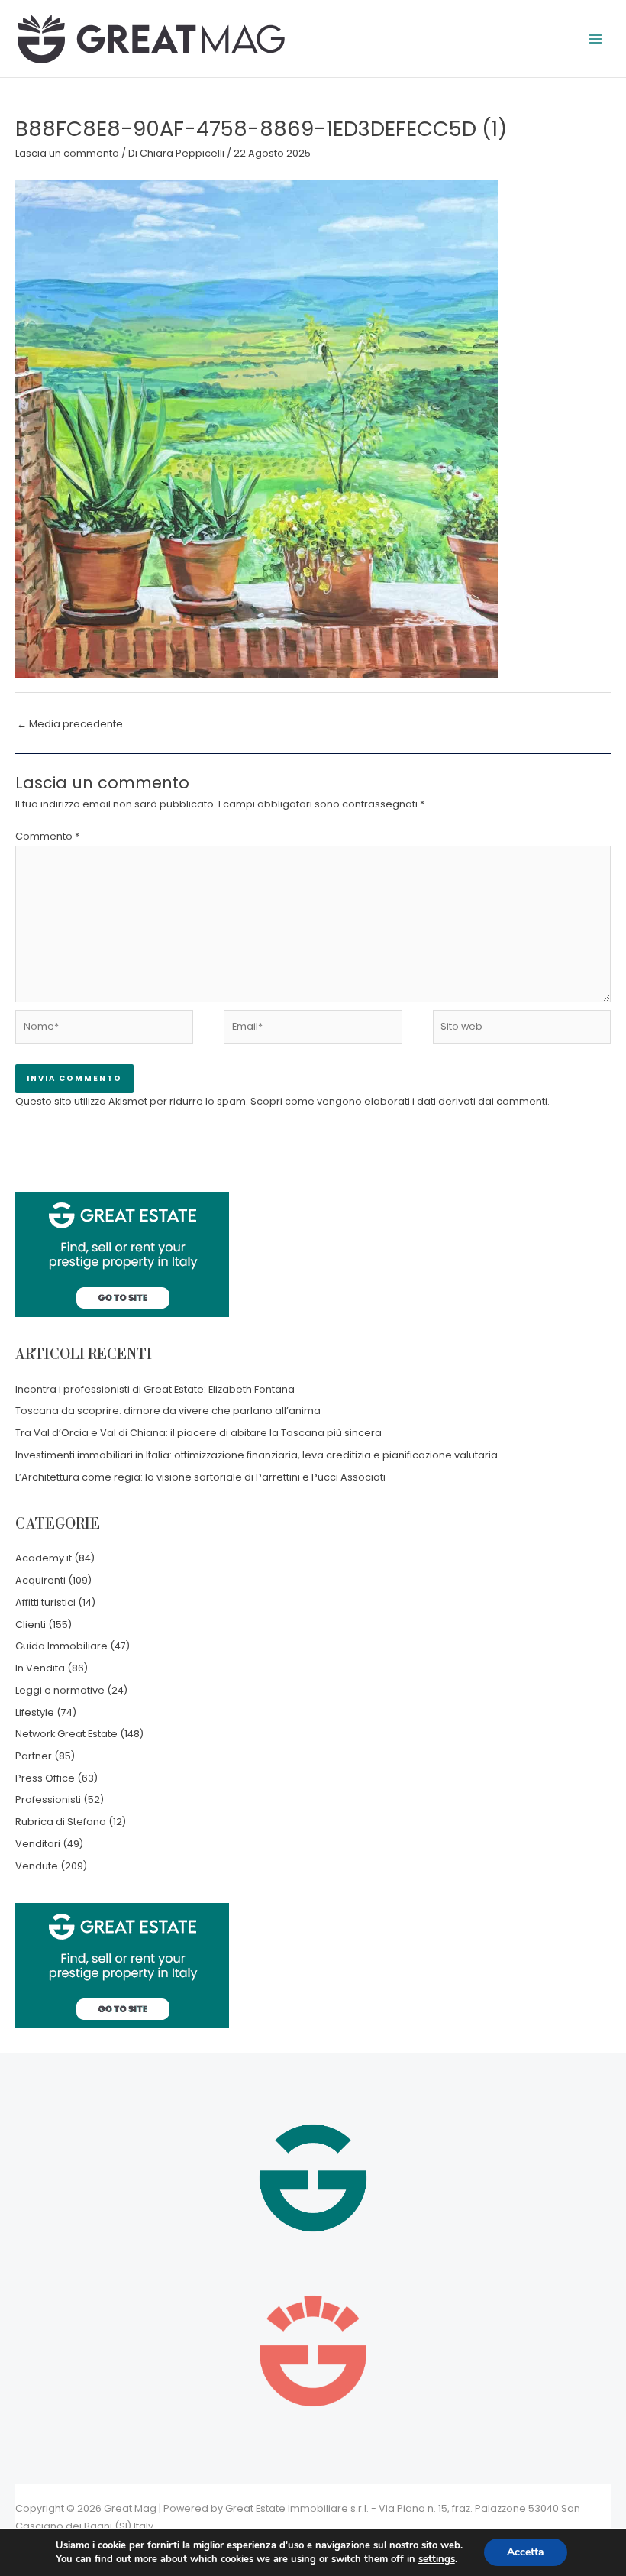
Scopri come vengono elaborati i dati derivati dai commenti (399, 1101)
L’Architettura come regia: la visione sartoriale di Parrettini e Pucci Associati (200, 1477)
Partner (34, 1756)
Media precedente (70, 724)
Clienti (31, 1625)
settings (437, 2559)
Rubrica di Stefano (61, 1822)
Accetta (526, 2552)
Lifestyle (35, 1712)
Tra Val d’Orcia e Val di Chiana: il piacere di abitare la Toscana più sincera (198, 1433)
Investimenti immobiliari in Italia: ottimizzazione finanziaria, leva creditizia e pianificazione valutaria (257, 1455)
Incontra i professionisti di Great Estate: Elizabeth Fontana (155, 1389)
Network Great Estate (66, 1734)
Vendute (37, 1866)
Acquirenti (40, 1580)
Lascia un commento (67, 153)
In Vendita (40, 1668)
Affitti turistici (45, 1602)
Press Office (45, 1778)
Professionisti (48, 1799)
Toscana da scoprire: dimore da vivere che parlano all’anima (168, 1411)
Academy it (44, 1558)
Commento (47, 836)
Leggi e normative (60, 1690)
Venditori (38, 1844)
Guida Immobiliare (61, 1646)
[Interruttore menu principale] (596, 39)
